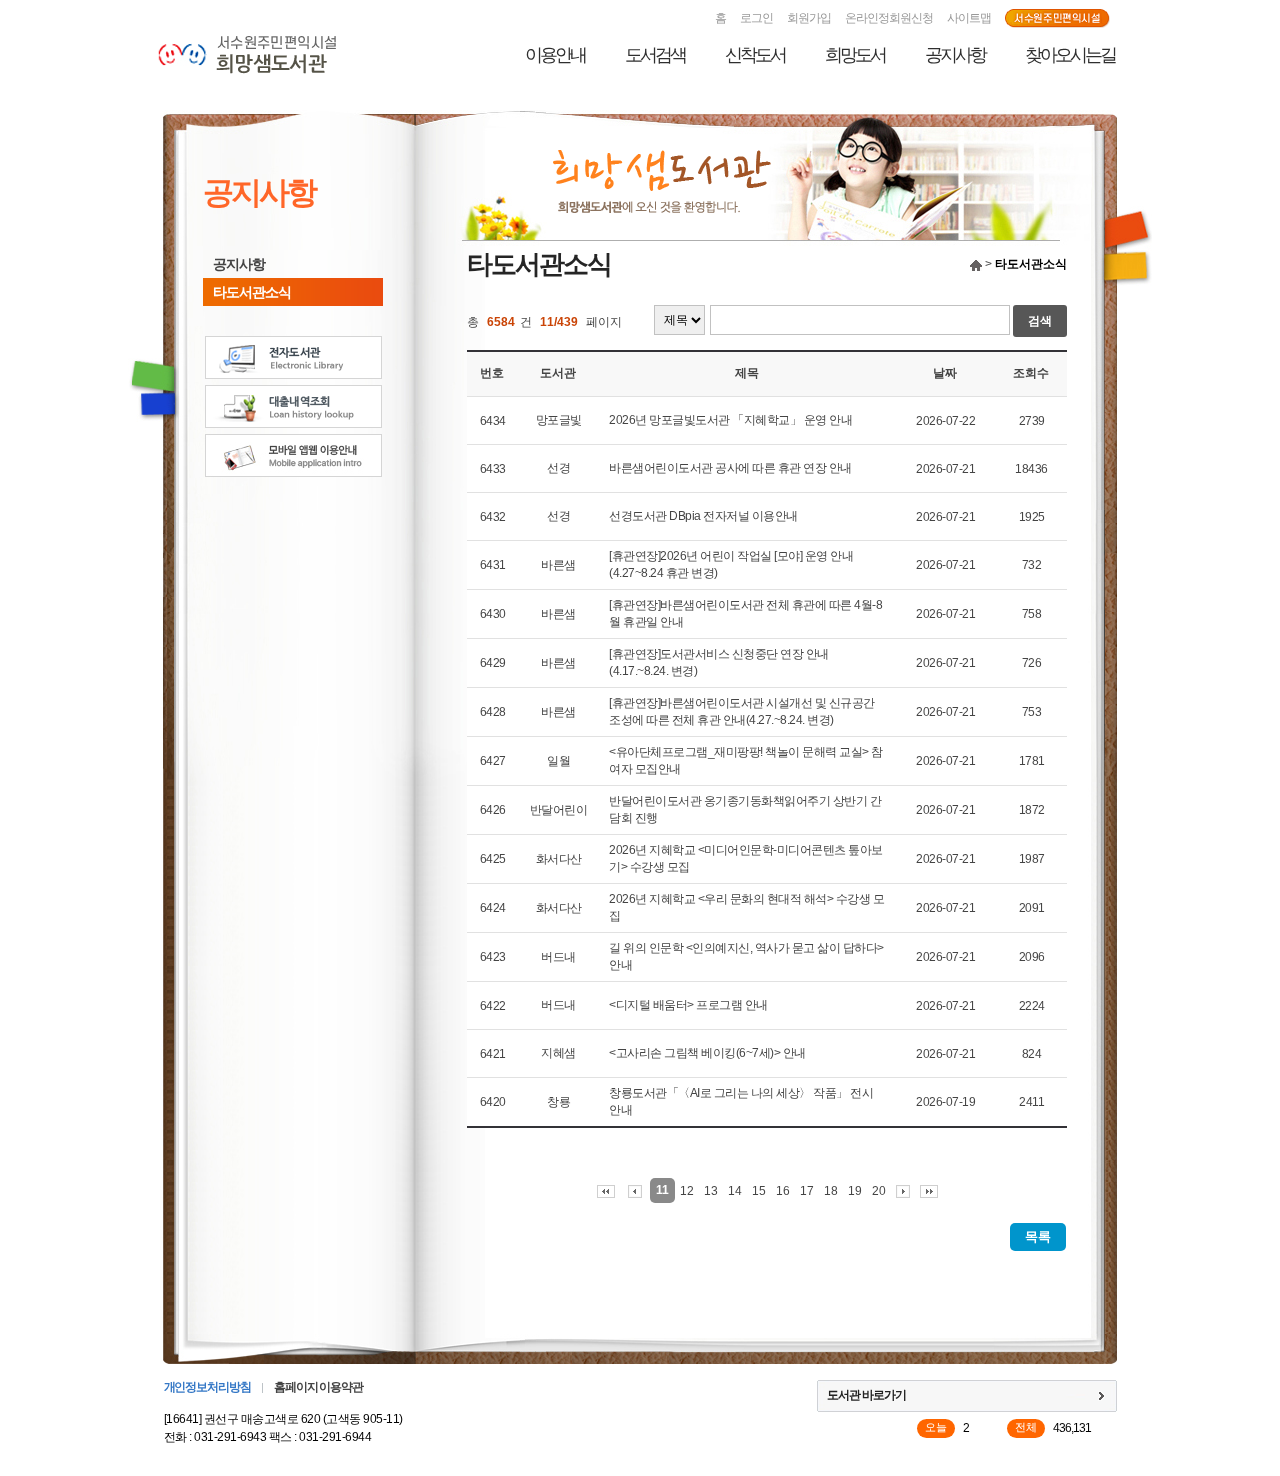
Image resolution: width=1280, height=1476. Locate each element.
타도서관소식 (252, 292)
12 (687, 1191)
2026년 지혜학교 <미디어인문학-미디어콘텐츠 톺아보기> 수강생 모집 (746, 858)
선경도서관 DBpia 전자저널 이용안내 (703, 516)
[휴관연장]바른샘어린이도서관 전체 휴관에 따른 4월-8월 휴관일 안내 (745, 613)
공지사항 (955, 55)
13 (711, 1191)
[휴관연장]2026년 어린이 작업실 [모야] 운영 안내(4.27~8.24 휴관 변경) (731, 564)
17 (807, 1191)
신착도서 (755, 55)
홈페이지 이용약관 (318, 1387)
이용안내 (555, 55)
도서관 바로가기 (866, 1395)
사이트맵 (969, 18)
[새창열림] (1057, 19)
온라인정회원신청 (889, 18)
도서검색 (655, 55)
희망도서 (855, 55)
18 (831, 1191)
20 (879, 1191)
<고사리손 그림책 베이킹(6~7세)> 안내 (707, 1053)
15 (759, 1191)
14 (735, 1191)
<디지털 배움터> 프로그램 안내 (688, 1005)
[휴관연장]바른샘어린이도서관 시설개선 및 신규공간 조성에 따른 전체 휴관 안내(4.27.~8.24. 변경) (742, 711)
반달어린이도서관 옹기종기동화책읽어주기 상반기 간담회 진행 (745, 809)
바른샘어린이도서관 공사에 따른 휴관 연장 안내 (730, 468)
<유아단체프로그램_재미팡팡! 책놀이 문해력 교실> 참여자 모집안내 (746, 760)
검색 (1040, 321)
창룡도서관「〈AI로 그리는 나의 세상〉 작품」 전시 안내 (741, 1101)
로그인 (756, 18)
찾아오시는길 (1070, 55)
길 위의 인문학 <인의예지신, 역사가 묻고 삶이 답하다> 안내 (746, 956)
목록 (1038, 1236)
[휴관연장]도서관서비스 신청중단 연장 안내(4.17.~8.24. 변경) (719, 662)
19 (855, 1191)
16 (783, 1191)
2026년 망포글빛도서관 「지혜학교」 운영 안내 (730, 420)
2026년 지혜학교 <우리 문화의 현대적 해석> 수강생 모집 (746, 907)
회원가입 (809, 18)
